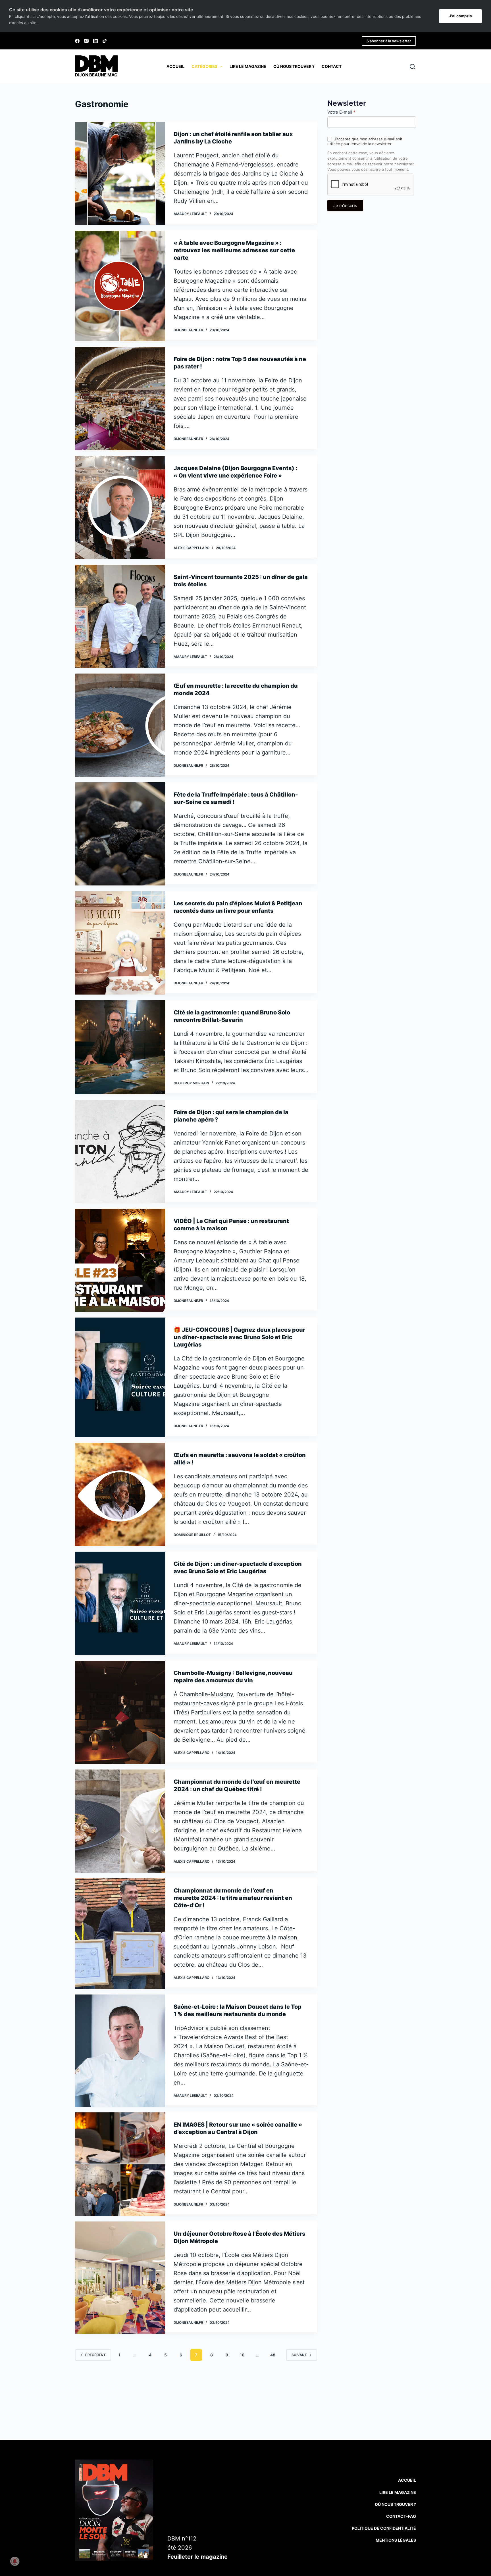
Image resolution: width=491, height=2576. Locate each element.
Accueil (175, 66)
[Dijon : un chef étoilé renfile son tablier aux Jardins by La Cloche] (120, 173)
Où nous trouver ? (294, 66)
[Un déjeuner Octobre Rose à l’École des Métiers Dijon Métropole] (120, 2278)
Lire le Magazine (398, 2492)
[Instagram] (86, 41)
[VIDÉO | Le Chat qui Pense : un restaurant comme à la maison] (120, 1260)
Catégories (204, 66)
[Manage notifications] (15, 2561)
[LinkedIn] (95, 41)
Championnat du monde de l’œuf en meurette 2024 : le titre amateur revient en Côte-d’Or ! (233, 1898)
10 (242, 2355)
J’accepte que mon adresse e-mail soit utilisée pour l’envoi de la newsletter (365, 141)
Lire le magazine (248, 66)
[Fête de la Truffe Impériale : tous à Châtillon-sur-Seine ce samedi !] (120, 834)
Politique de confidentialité (384, 2528)
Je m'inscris (345, 206)
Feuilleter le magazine (197, 2557)
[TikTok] (105, 41)
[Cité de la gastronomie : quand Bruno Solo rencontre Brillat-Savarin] (120, 1047)
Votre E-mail (341, 112)
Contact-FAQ (401, 2516)
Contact (332, 66)
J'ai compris (460, 16)
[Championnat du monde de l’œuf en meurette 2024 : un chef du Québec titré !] (120, 1821)
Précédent (95, 2355)
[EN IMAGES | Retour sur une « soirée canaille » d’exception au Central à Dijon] (120, 2164)
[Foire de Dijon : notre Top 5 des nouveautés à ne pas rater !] (120, 398)
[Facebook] (77, 41)
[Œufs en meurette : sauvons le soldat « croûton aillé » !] (120, 1494)
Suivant (299, 2355)
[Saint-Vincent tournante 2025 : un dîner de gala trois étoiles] (120, 616)
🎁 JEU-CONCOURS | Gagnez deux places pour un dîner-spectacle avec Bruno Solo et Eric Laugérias (239, 1337)
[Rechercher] (412, 67)
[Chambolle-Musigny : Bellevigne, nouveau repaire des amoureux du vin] (120, 1712)
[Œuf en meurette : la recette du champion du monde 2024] (120, 725)
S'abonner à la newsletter (389, 41)
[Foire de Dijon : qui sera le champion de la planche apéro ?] (120, 1152)
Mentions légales (396, 2540)
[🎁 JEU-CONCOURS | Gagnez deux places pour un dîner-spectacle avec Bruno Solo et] (120, 1377)
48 (273, 2355)
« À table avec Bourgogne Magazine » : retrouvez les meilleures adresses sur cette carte (234, 250)
